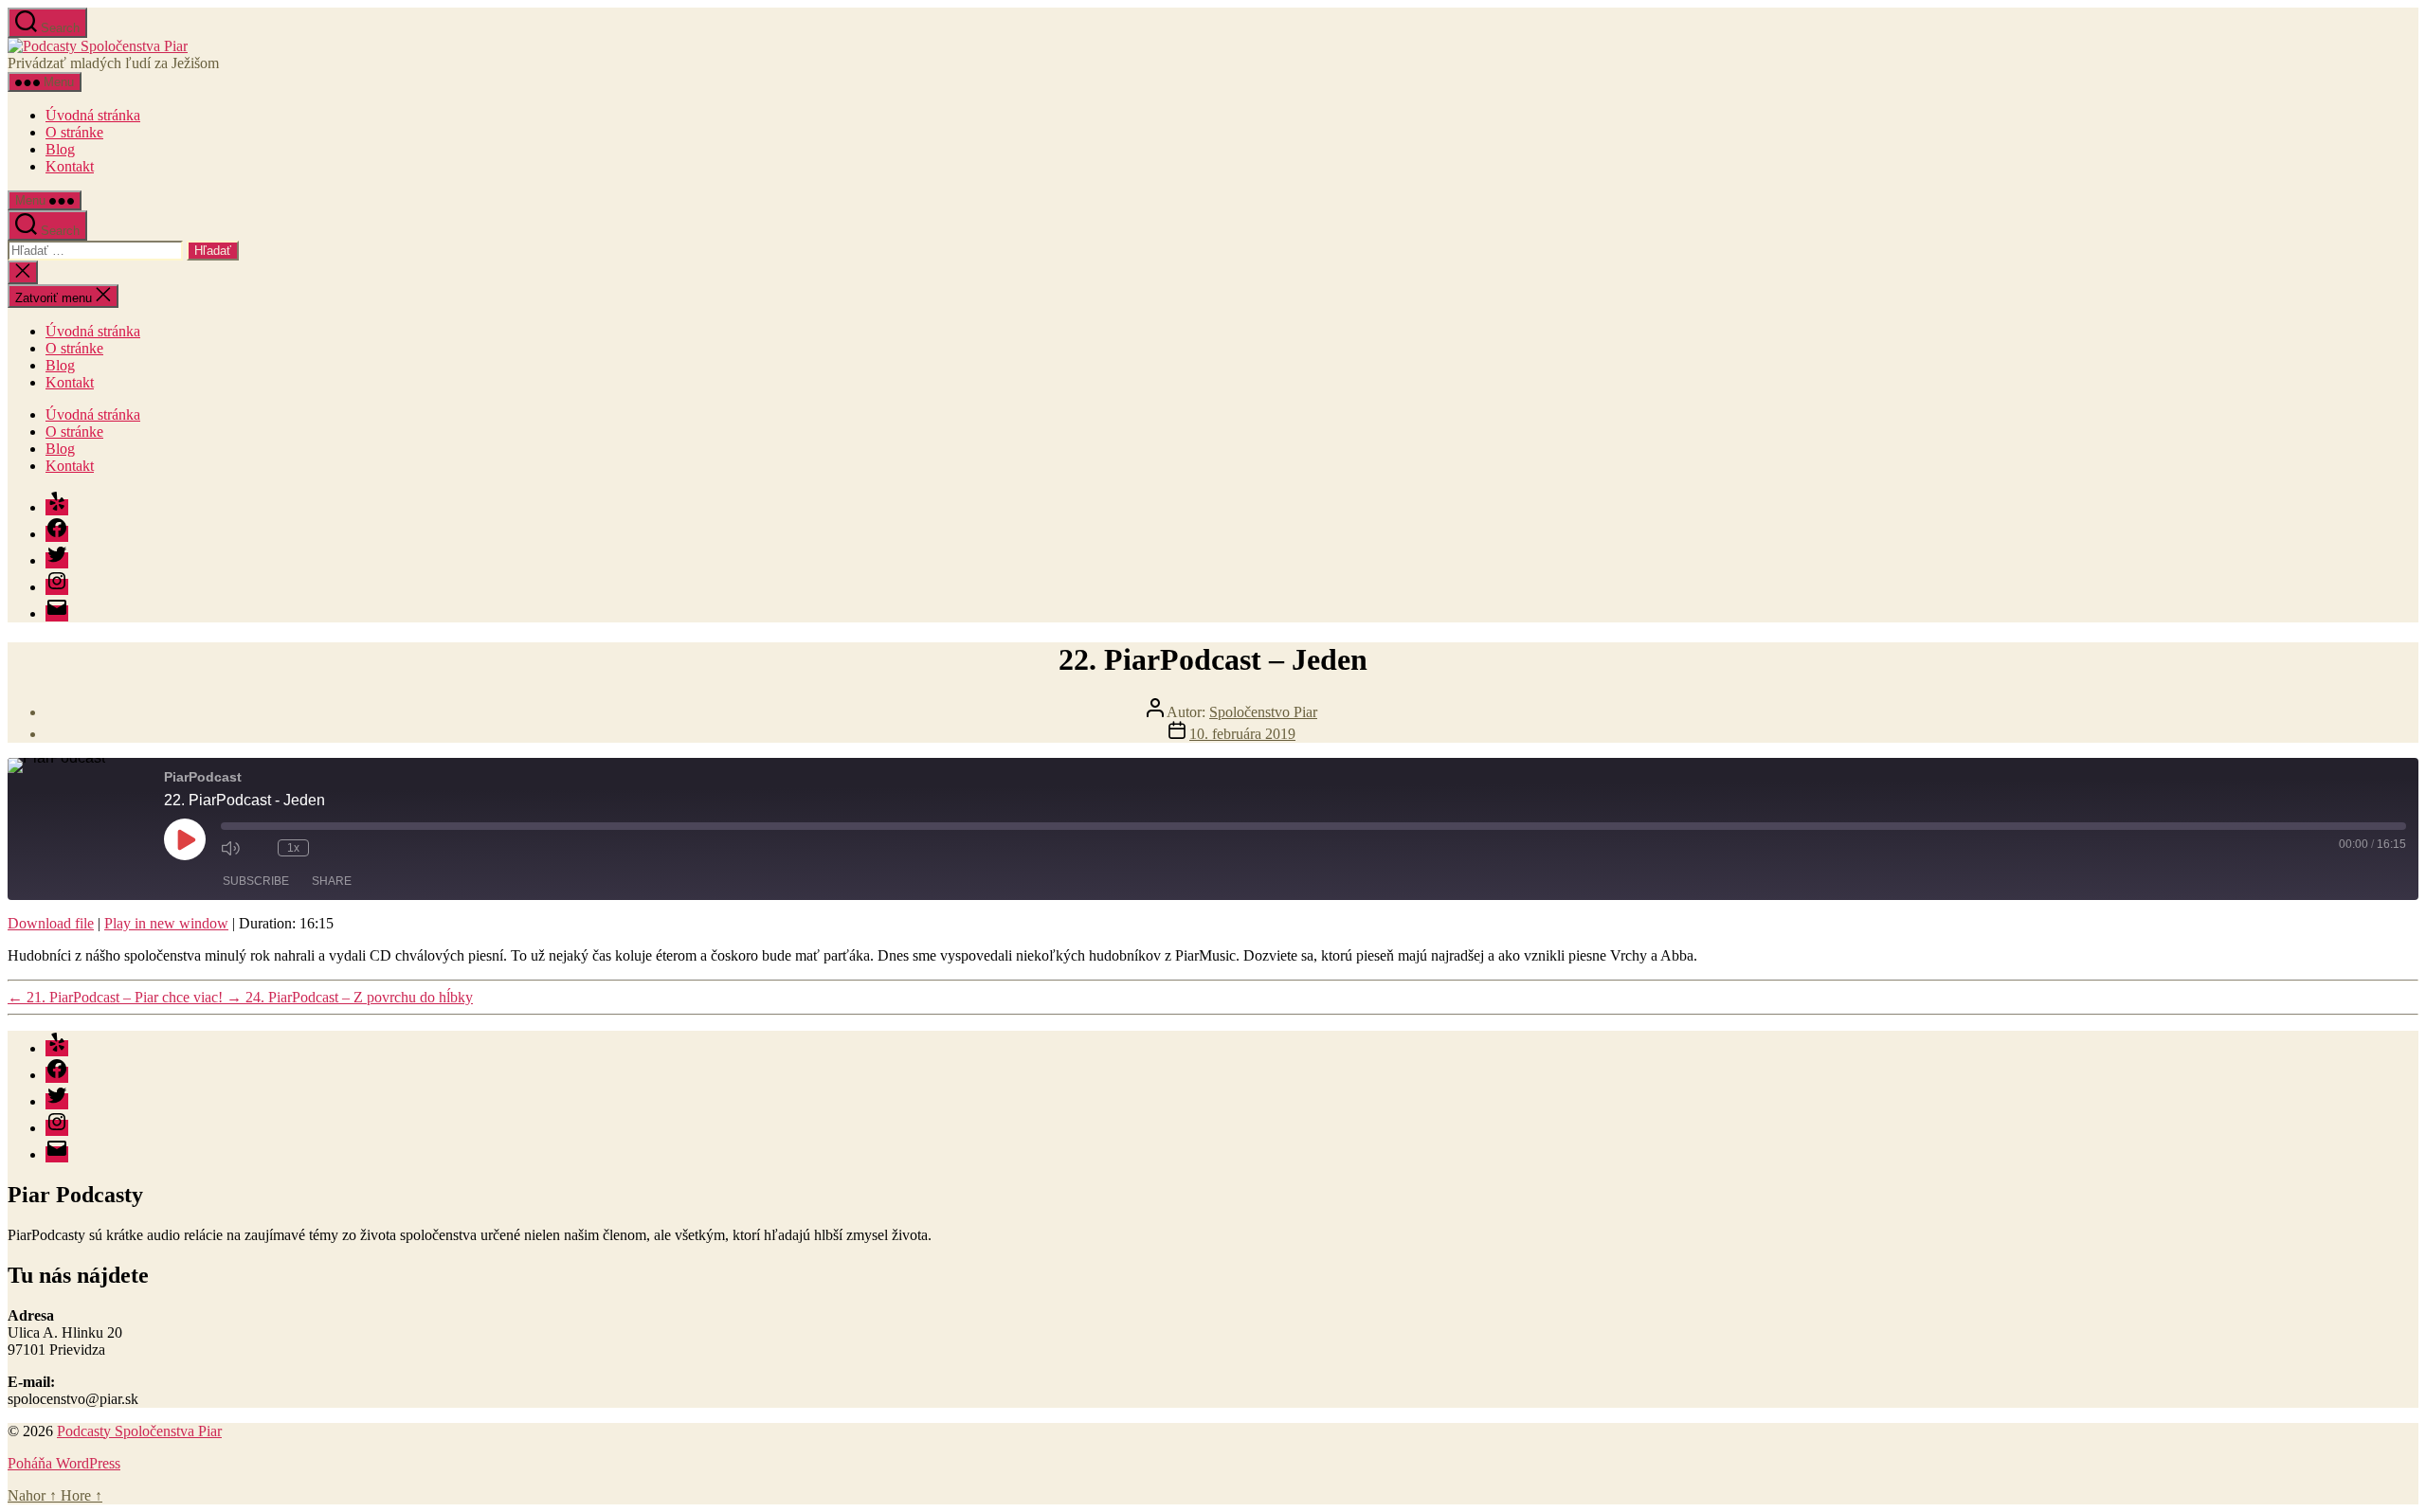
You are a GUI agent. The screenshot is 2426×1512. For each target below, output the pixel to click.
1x (293, 848)
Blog (60, 149)
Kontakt (70, 166)
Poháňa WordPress (64, 1463)
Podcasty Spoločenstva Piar (139, 1431)
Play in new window (166, 923)
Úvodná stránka (93, 115)
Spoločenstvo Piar (1263, 712)
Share (332, 881)
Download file (51, 923)
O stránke (74, 132)
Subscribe (256, 881)
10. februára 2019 (1242, 734)
